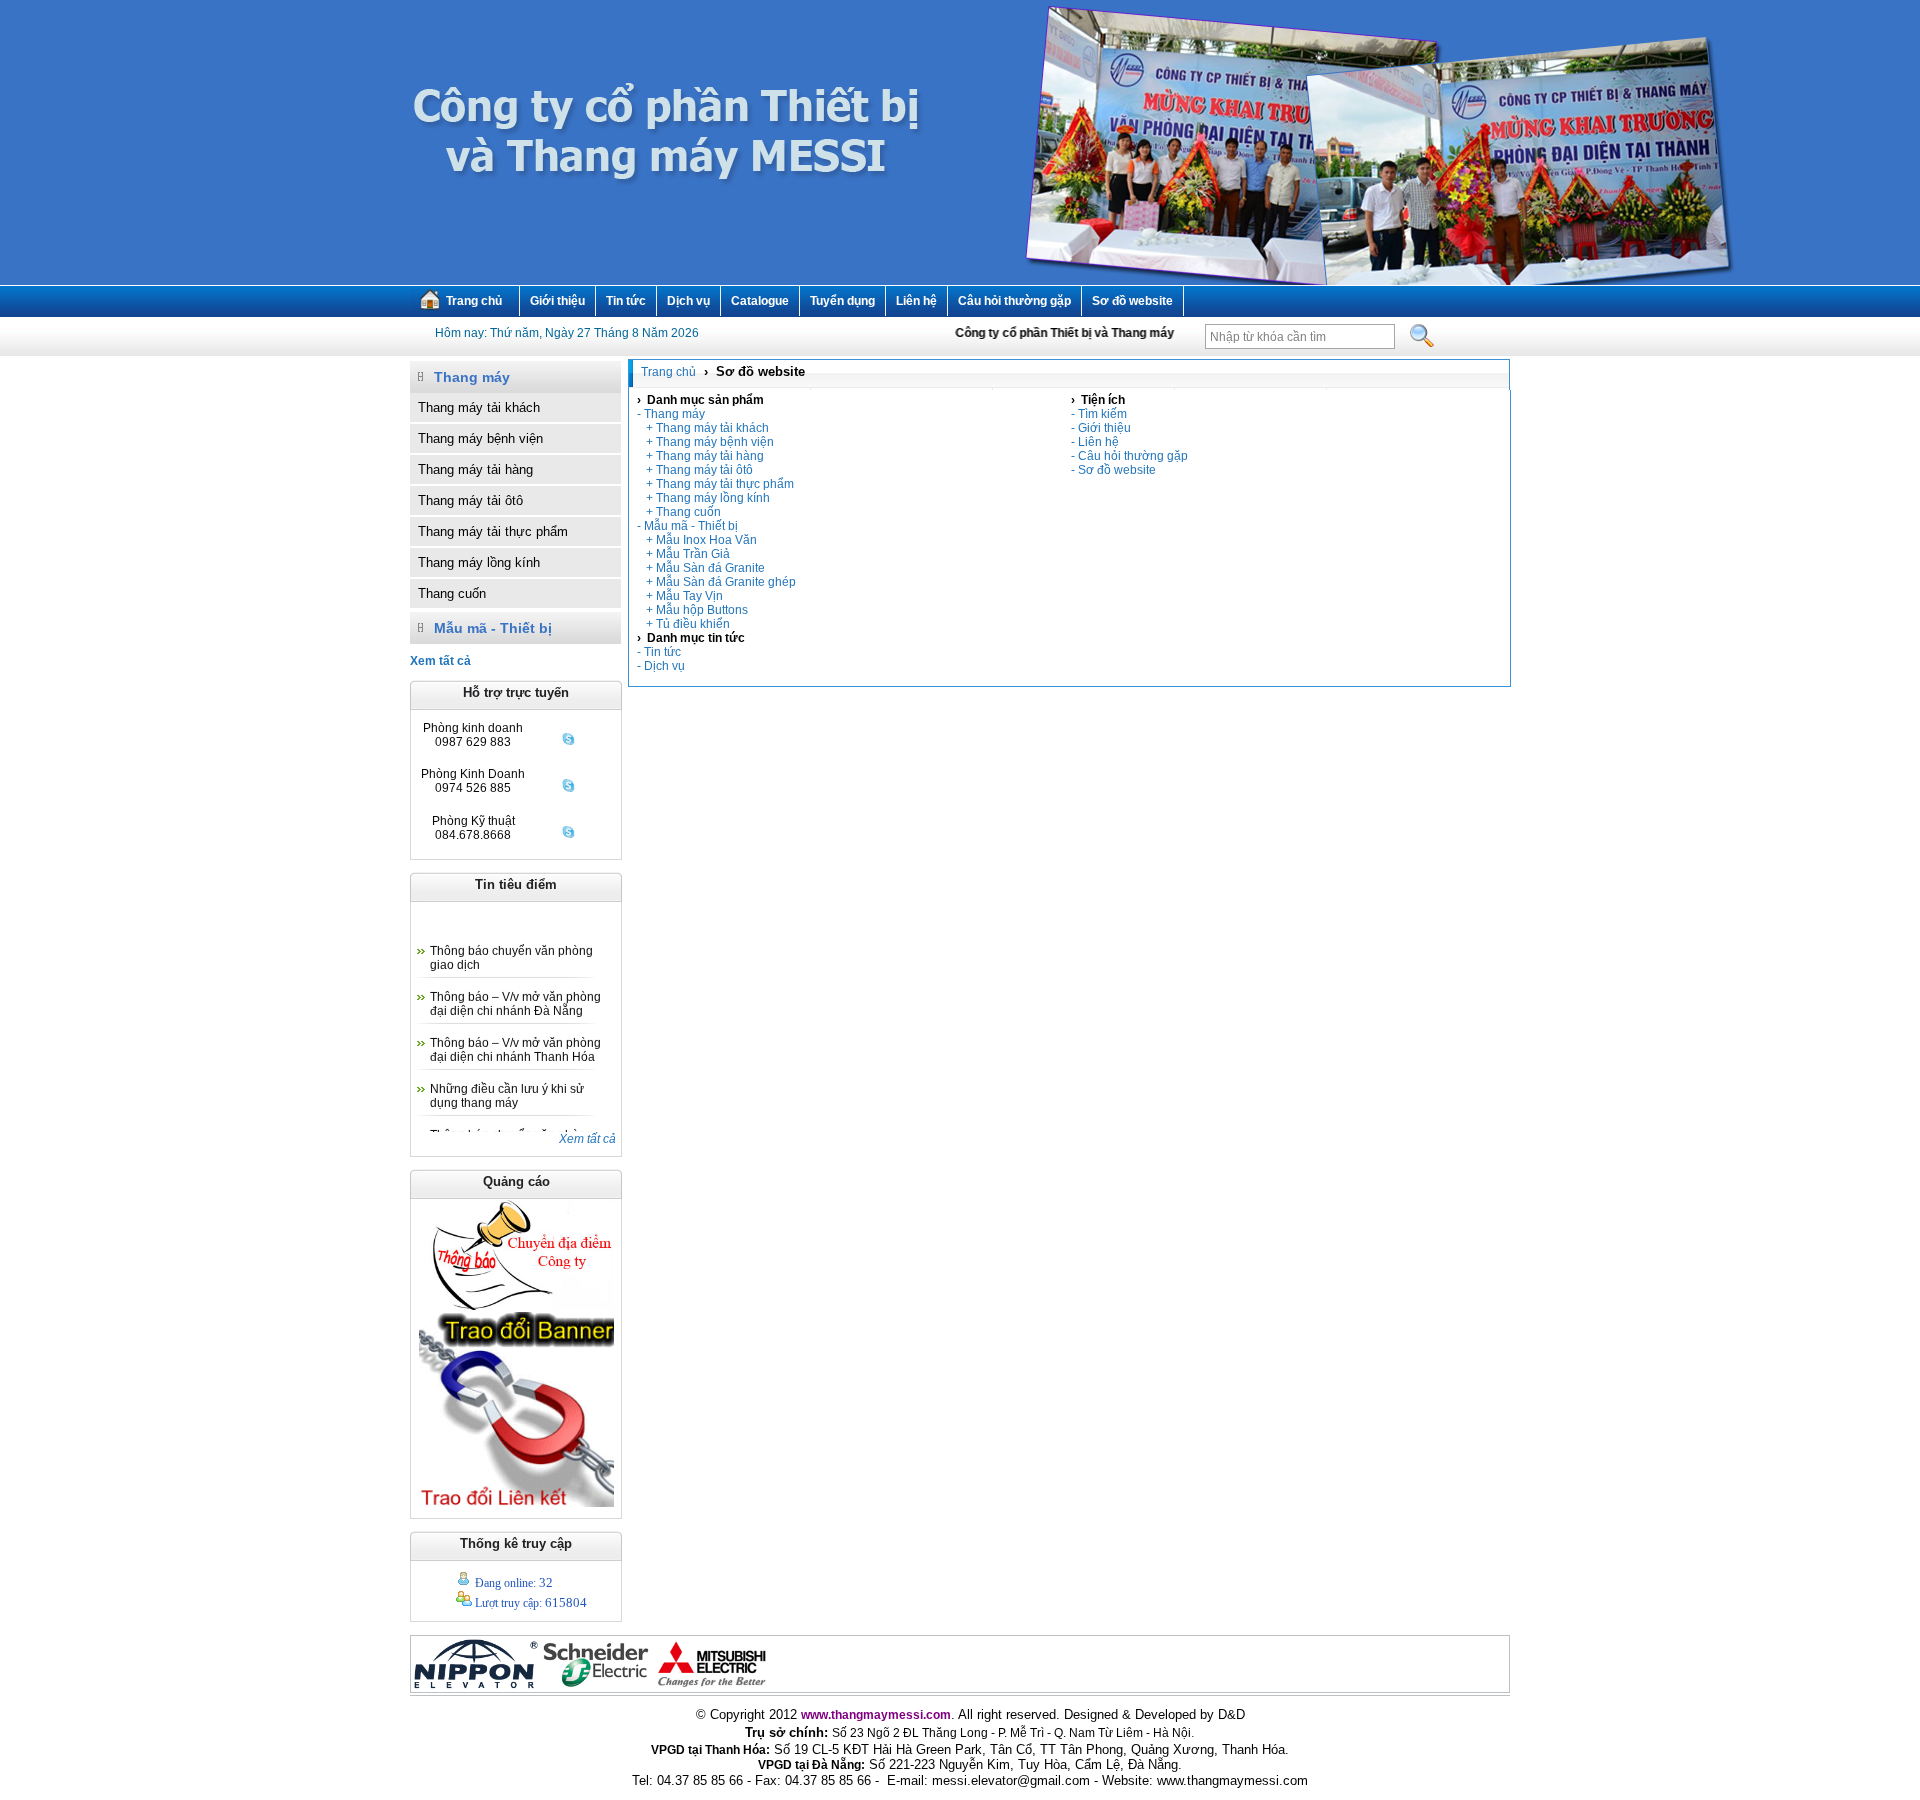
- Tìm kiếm (1099, 414)
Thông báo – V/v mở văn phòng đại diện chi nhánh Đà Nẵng (515, 986)
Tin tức (626, 301)
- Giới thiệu (1101, 428)
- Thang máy (671, 414)
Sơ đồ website (1132, 301)
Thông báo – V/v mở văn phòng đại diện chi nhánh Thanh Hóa (515, 1032)
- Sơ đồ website (1113, 470)
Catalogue (760, 301)
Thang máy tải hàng (475, 469)
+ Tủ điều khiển (683, 624)
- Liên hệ (1095, 442)
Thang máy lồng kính (479, 562)
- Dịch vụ (661, 666)
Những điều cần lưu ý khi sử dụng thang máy (507, 1078)
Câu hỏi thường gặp (1014, 301)
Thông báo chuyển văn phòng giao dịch (511, 940)
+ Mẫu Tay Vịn (680, 596)
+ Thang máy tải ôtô (695, 470)
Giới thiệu (557, 301)
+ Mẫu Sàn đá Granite (701, 568)
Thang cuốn (452, 593)
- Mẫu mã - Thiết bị (687, 526)
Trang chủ (474, 301)
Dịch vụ (688, 301)
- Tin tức (659, 652)
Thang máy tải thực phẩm (493, 531)
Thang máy (472, 377)
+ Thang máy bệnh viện (705, 442)
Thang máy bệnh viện (480, 438)
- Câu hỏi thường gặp (1129, 456)
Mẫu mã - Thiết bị (493, 628)
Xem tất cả (587, 1139)
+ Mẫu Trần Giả (683, 554)
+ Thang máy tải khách (703, 428)
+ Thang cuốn (679, 512)
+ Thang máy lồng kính (703, 498)
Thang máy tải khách (479, 407)
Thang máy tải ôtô (470, 500)
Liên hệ (916, 301)
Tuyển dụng (842, 301)
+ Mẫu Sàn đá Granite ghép (716, 582)
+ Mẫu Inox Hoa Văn (697, 540)
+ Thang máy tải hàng (700, 456)
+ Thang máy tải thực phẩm (715, 484)
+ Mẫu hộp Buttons (692, 610)
